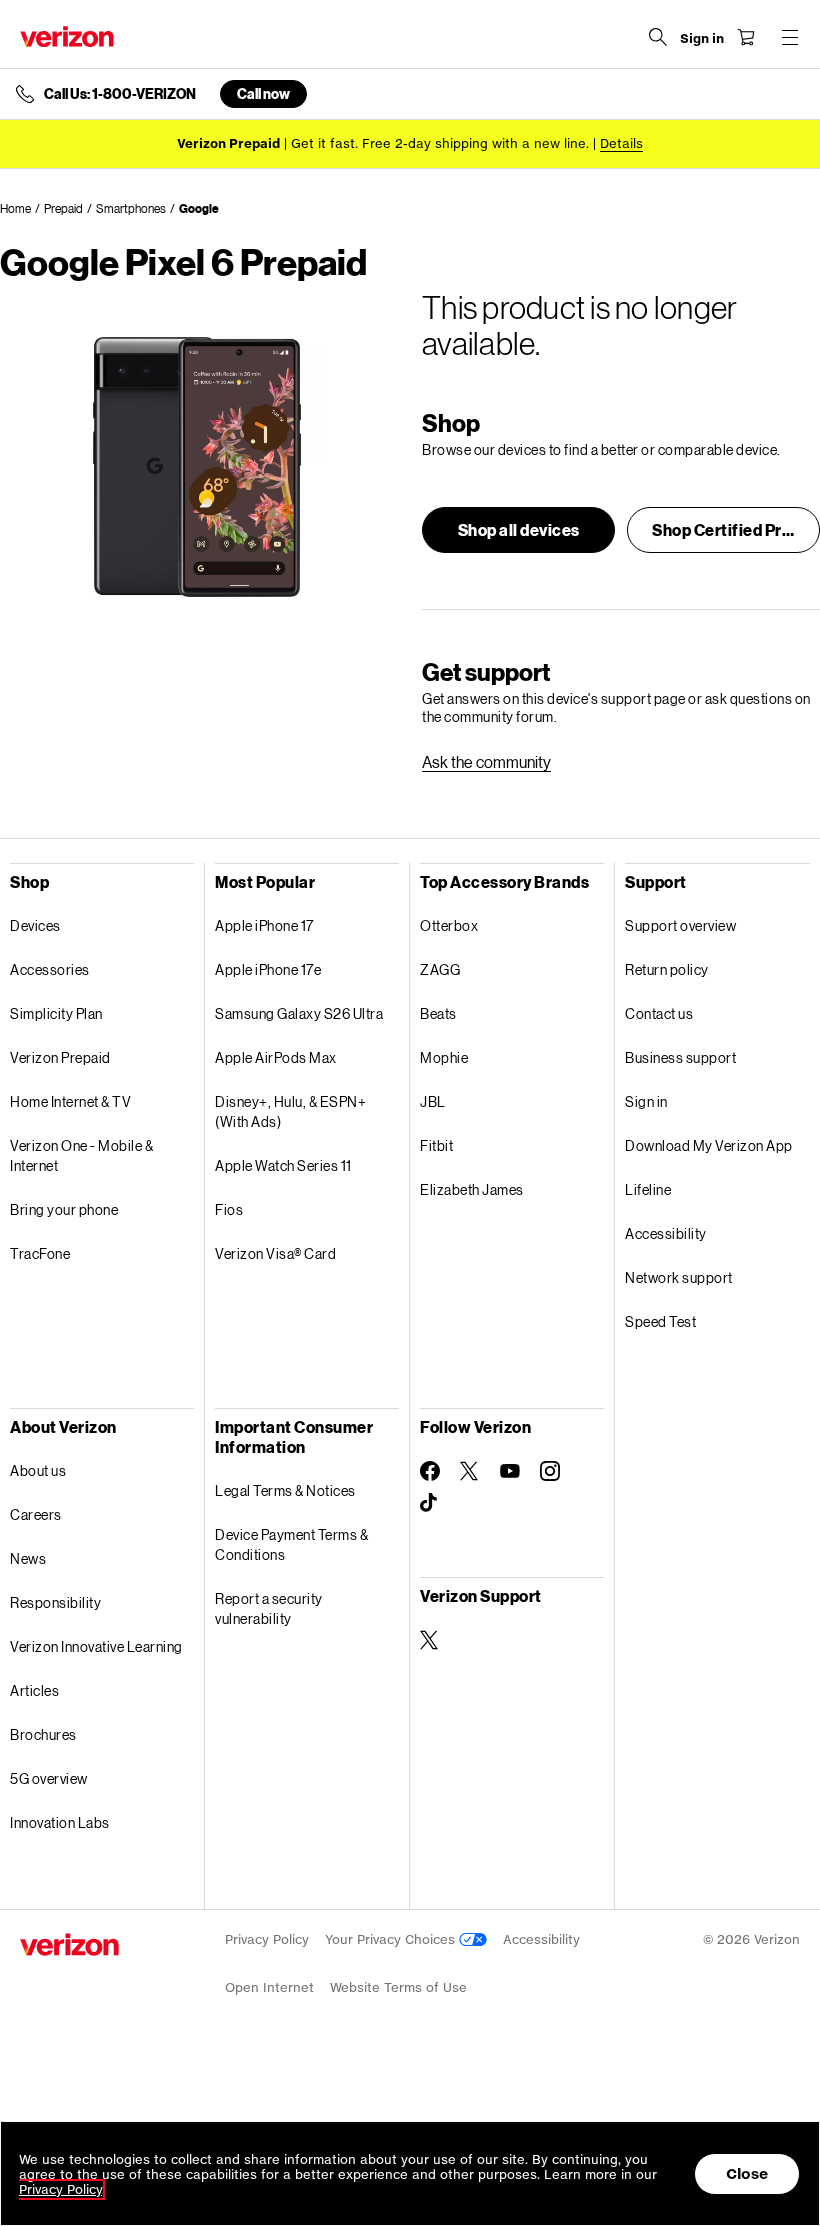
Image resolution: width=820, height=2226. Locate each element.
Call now (263, 93)
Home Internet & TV (70, 1101)
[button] (518, 530)
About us (38, 1470)
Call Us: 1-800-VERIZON (120, 94)
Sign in (646, 1101)
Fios (229, 1209)
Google (199, 208)
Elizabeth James (472, 1189)
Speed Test (660, 1321)
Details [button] (621, 143)
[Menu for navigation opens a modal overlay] (790, 37)
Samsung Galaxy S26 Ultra (299, 1013)
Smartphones (131, 208)
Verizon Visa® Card (275, 1253)
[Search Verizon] (658, 37)
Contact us (659, 1013)
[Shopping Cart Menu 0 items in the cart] (746, 37)
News (28, 1558)
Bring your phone (64, 1209)
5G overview (49, 1778)
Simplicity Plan (56, 1013)
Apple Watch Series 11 (283, 1165)
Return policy (667, 969)
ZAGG (440, 969)
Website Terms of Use (398, 1987)
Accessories (50, 969)
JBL (433, 1101)
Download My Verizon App (709, 1145)
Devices (35, 925)
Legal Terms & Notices (285, 1490)
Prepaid (63, 208)
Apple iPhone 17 (264, 925)
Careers (36, 1514)
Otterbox (449, 925)
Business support (680, 1057)
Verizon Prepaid (60, 1057)
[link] (486, 762)
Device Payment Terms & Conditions (291, 1544)
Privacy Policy (267, 1939)
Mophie (444, 1057)
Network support (679, 1277)
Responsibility (55, 1602)
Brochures (43, 1734)
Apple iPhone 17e (268, 969)
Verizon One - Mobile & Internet (81, 1155)
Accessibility (666, 1233)
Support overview (680, 925)
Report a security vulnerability (269, 1608)
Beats (438, 1013)
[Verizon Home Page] (67, 36)
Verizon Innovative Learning (96, 1646)
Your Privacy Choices (392, 1939)
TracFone (40, 1253)
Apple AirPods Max (276, 1057)
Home (15, 208)
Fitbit (436, 1145)
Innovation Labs (60, 1822)
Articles (34, 1690)
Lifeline (648, 1189)
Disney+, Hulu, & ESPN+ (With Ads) (290, 1111)
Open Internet (269, 1987)
